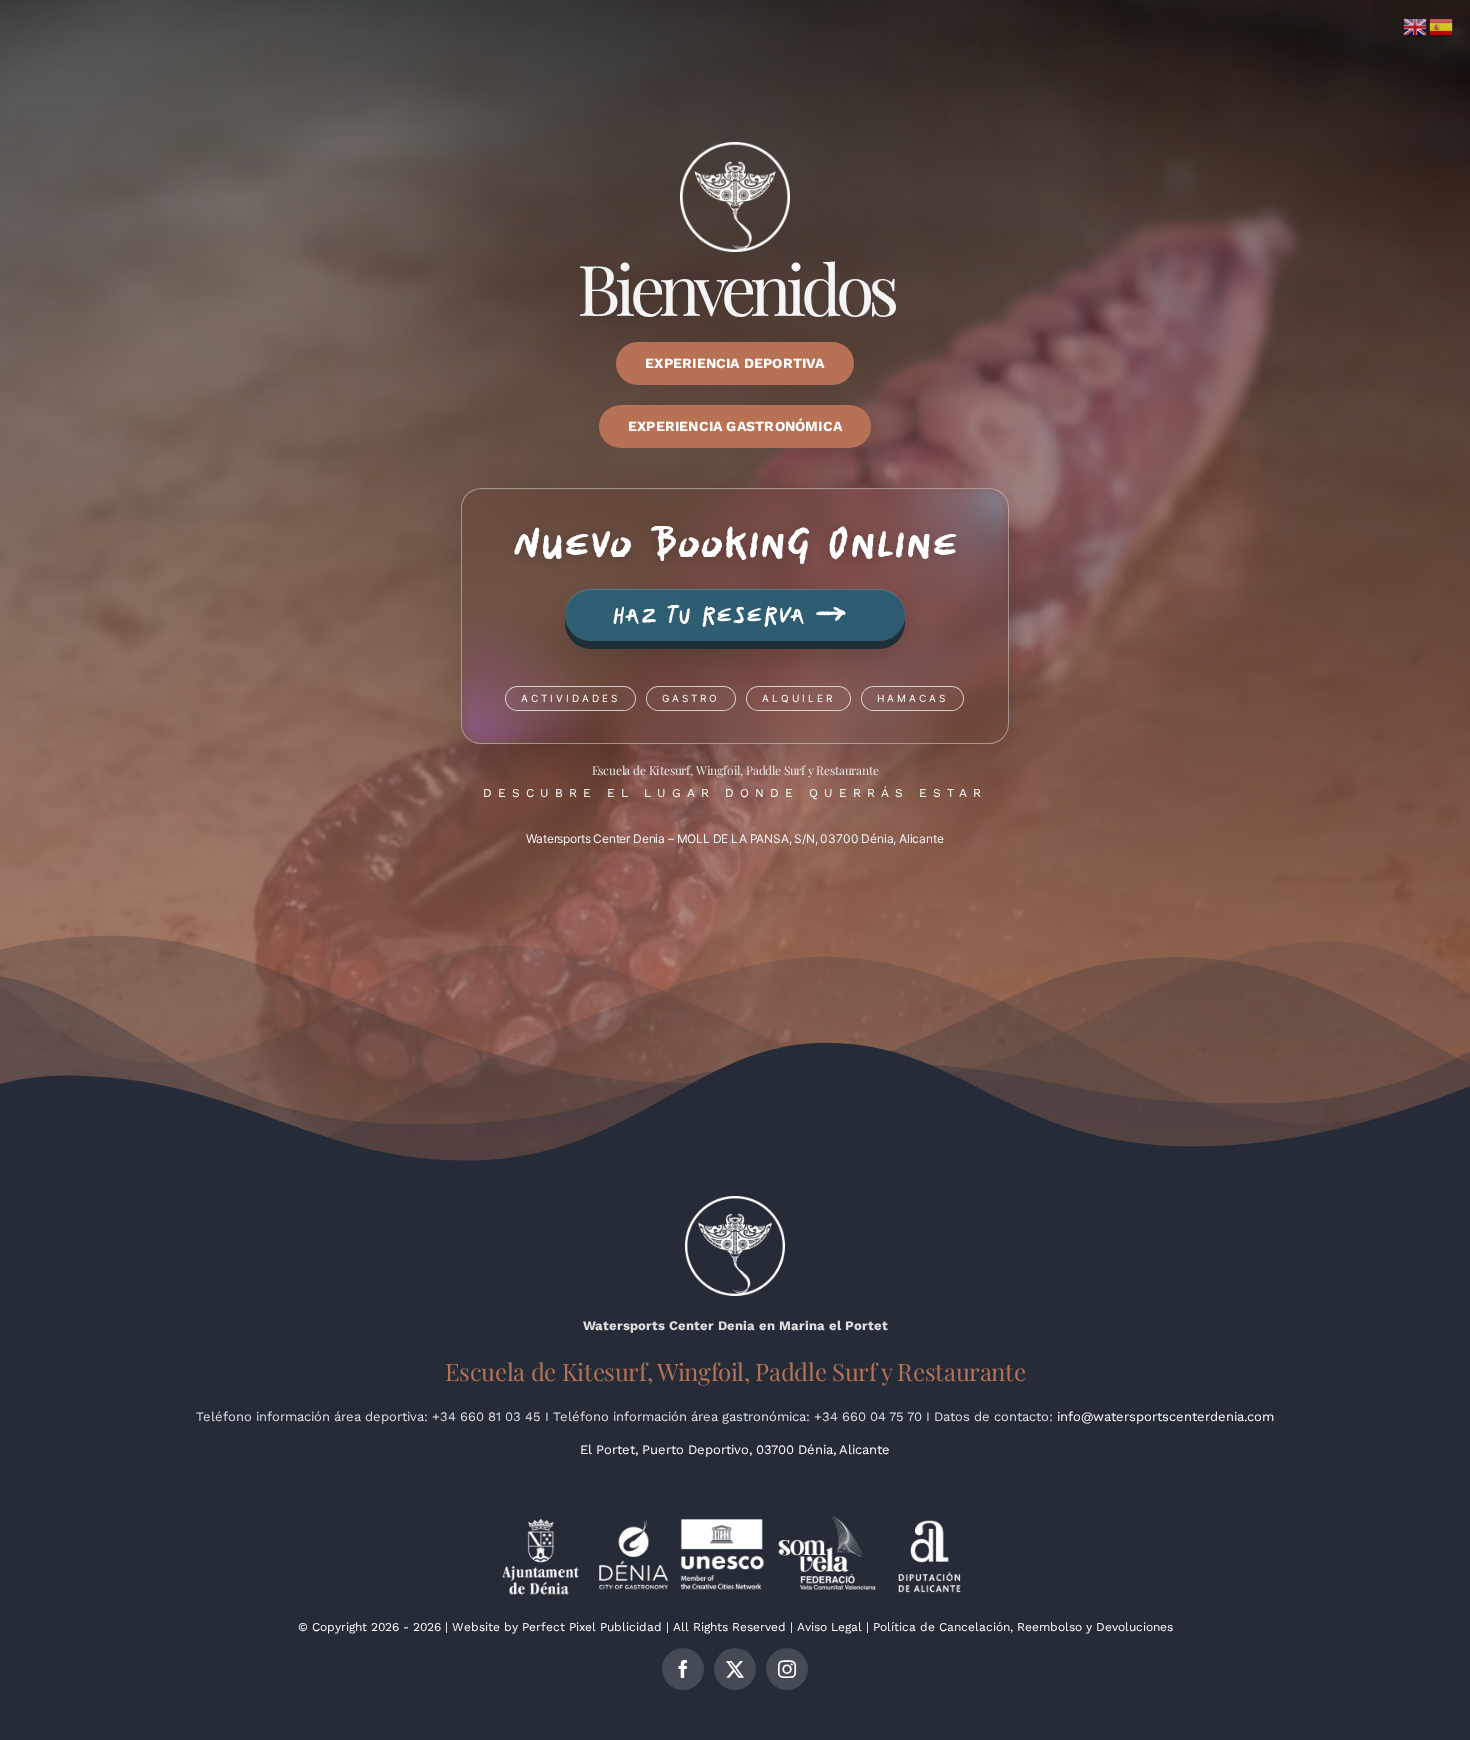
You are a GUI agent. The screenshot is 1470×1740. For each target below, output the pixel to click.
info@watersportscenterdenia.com (1165, 1416)
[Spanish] (1442, 25)
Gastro (691, 698)
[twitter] (735, 1669)
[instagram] (787, 1669)
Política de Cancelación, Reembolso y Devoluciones (1023, 1627)
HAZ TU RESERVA (729, 614)
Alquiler (798, 698)
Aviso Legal (829, 1627)
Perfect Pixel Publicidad (592, 1627)
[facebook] (683, 1669)
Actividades (570, 698)
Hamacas (912, 698)
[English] (1416, 25)
